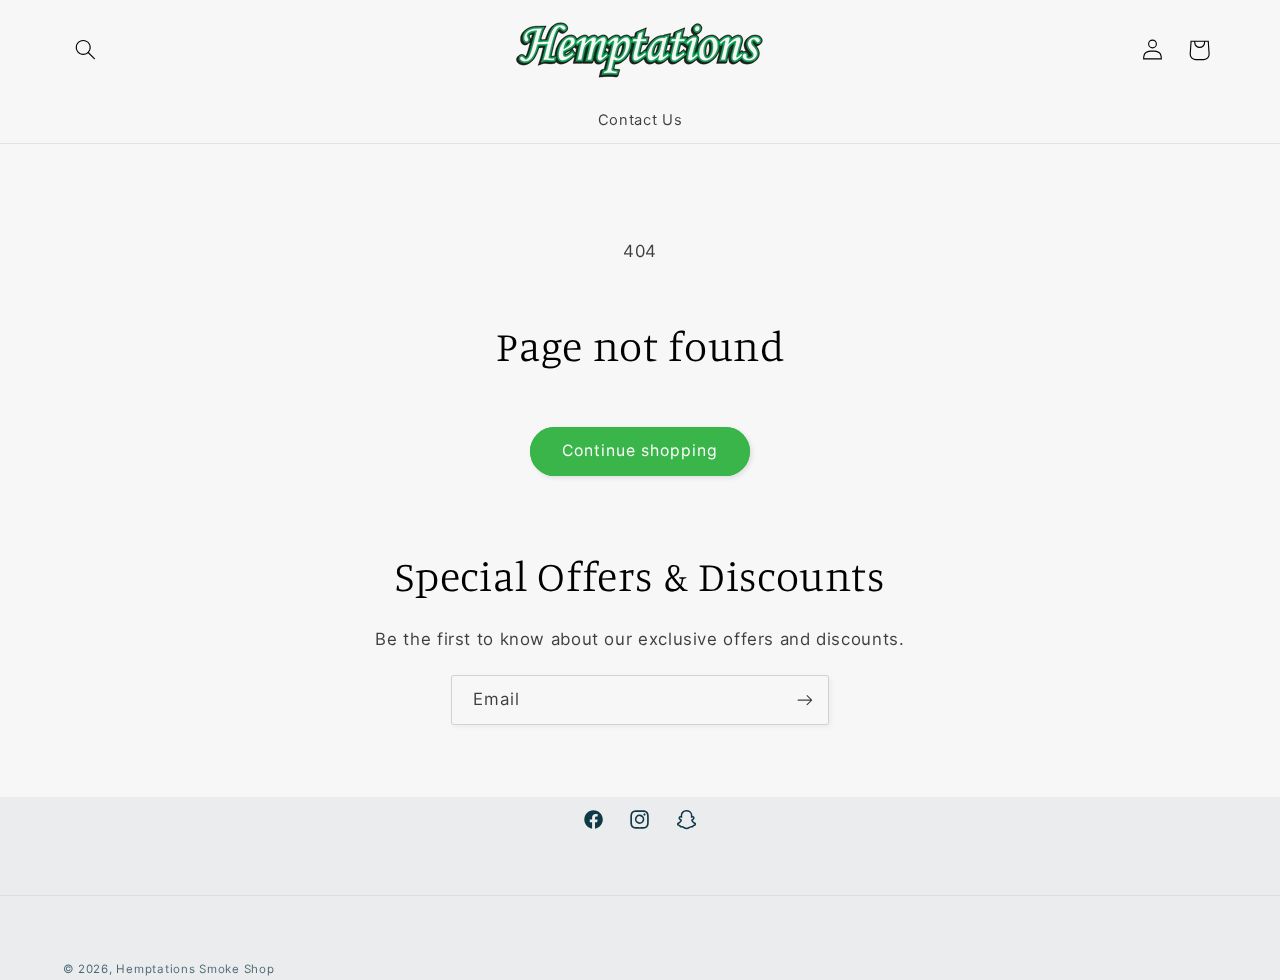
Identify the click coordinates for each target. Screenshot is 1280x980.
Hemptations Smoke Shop (195, 969)
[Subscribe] (805, 699)
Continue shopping (640, 450)
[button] (86, 50)
